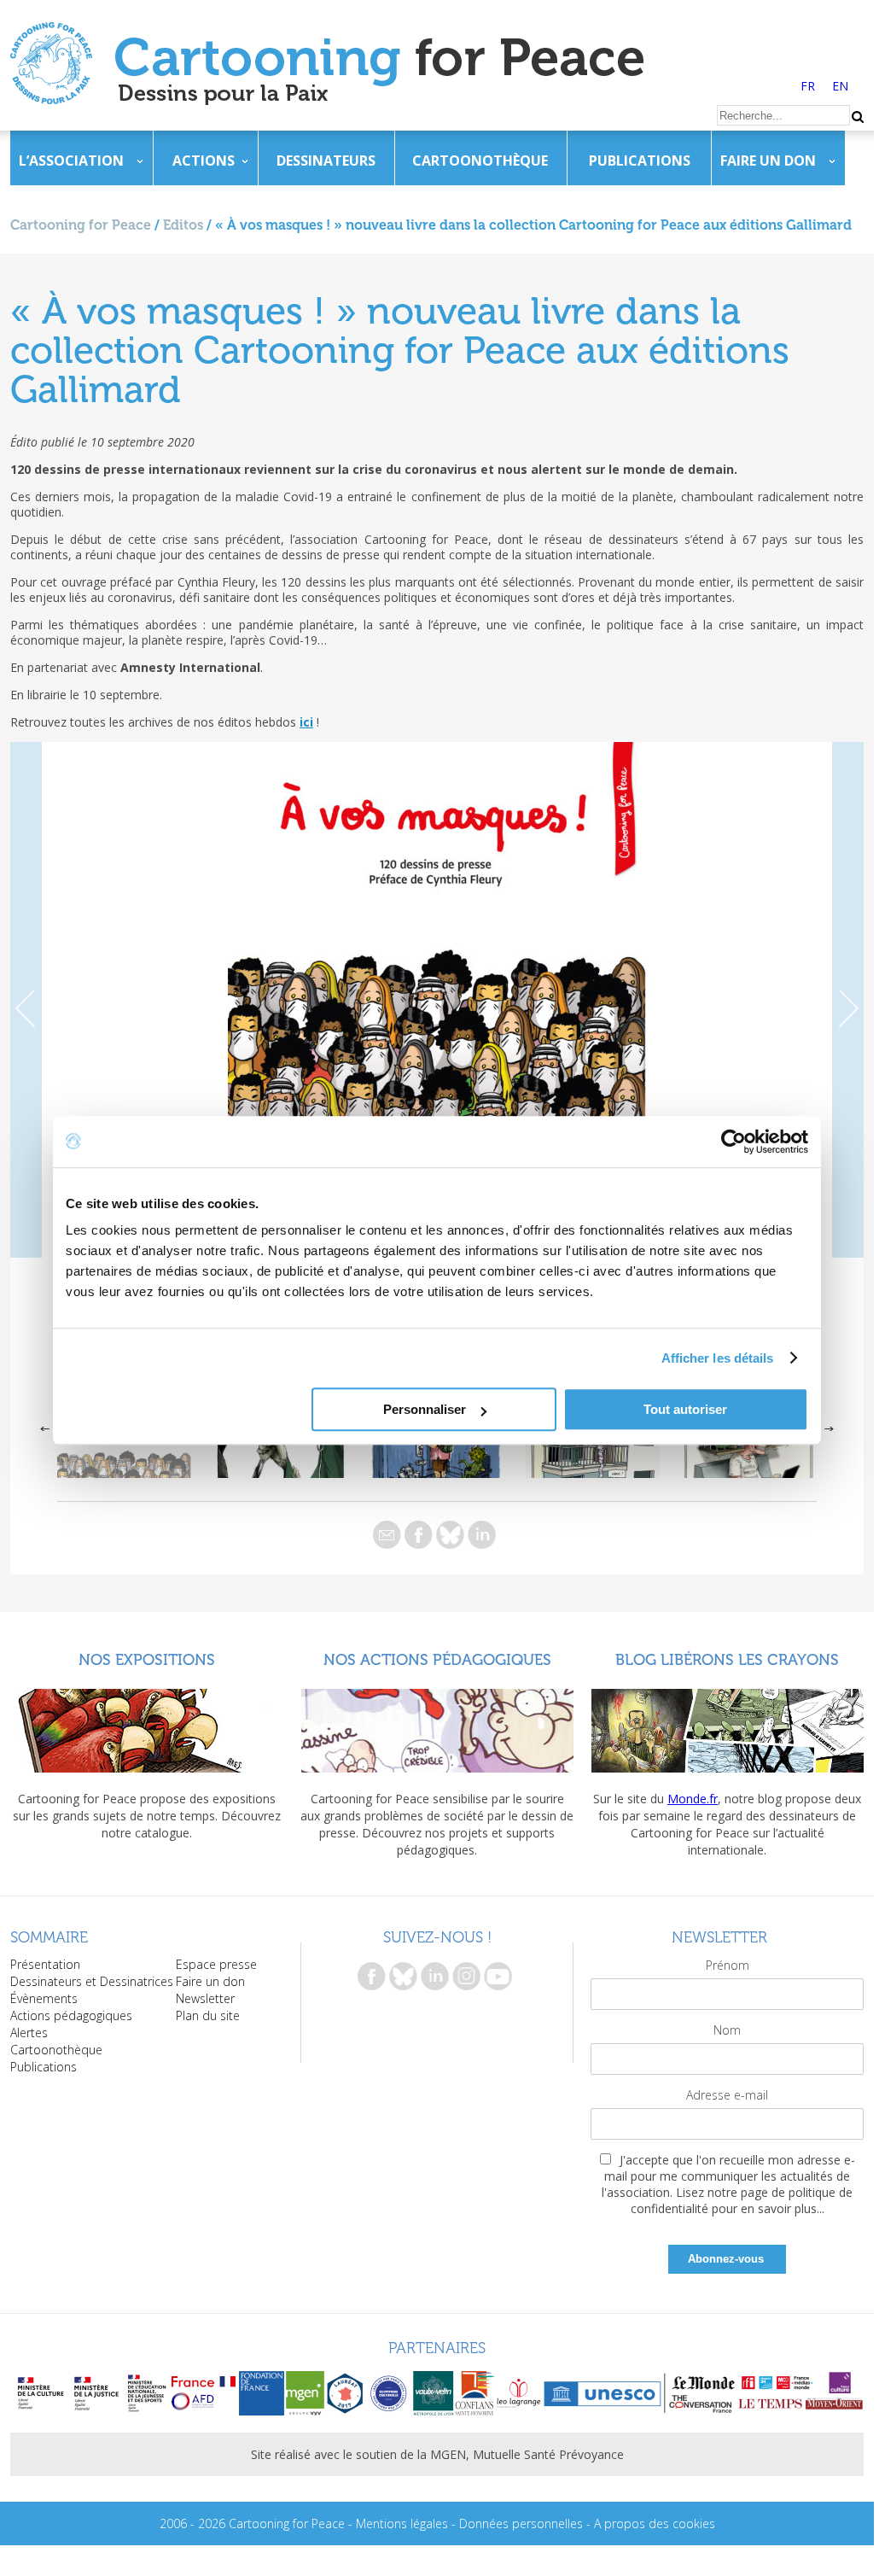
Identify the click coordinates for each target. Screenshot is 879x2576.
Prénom (728, 1965)
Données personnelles (521, 2523)
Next (848, 1000)
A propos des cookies (655, 2523)
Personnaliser (425, 1409)
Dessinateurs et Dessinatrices (92, 1981)
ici (306, 722)
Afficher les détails (718, 1358)
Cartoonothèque (480, 161)
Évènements (44, 1998)
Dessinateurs (326, 161)
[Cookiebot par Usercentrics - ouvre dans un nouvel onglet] (733, 1142)
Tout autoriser (685, 1409)
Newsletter (205, 1998)
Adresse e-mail (727, 2095)
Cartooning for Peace (81, 225)
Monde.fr (693, 1799)
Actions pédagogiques (71, 2015)
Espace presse (216, 1964)
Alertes (29, 2033)
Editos (183, 225)
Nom (727, 2030)
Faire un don (768, 161)
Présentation (45, 1964)
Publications (640, 161)
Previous (26, 1000)
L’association (71, 161)
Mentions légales (402, 2523)
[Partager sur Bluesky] (450, 1535)
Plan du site (208, 2015)
